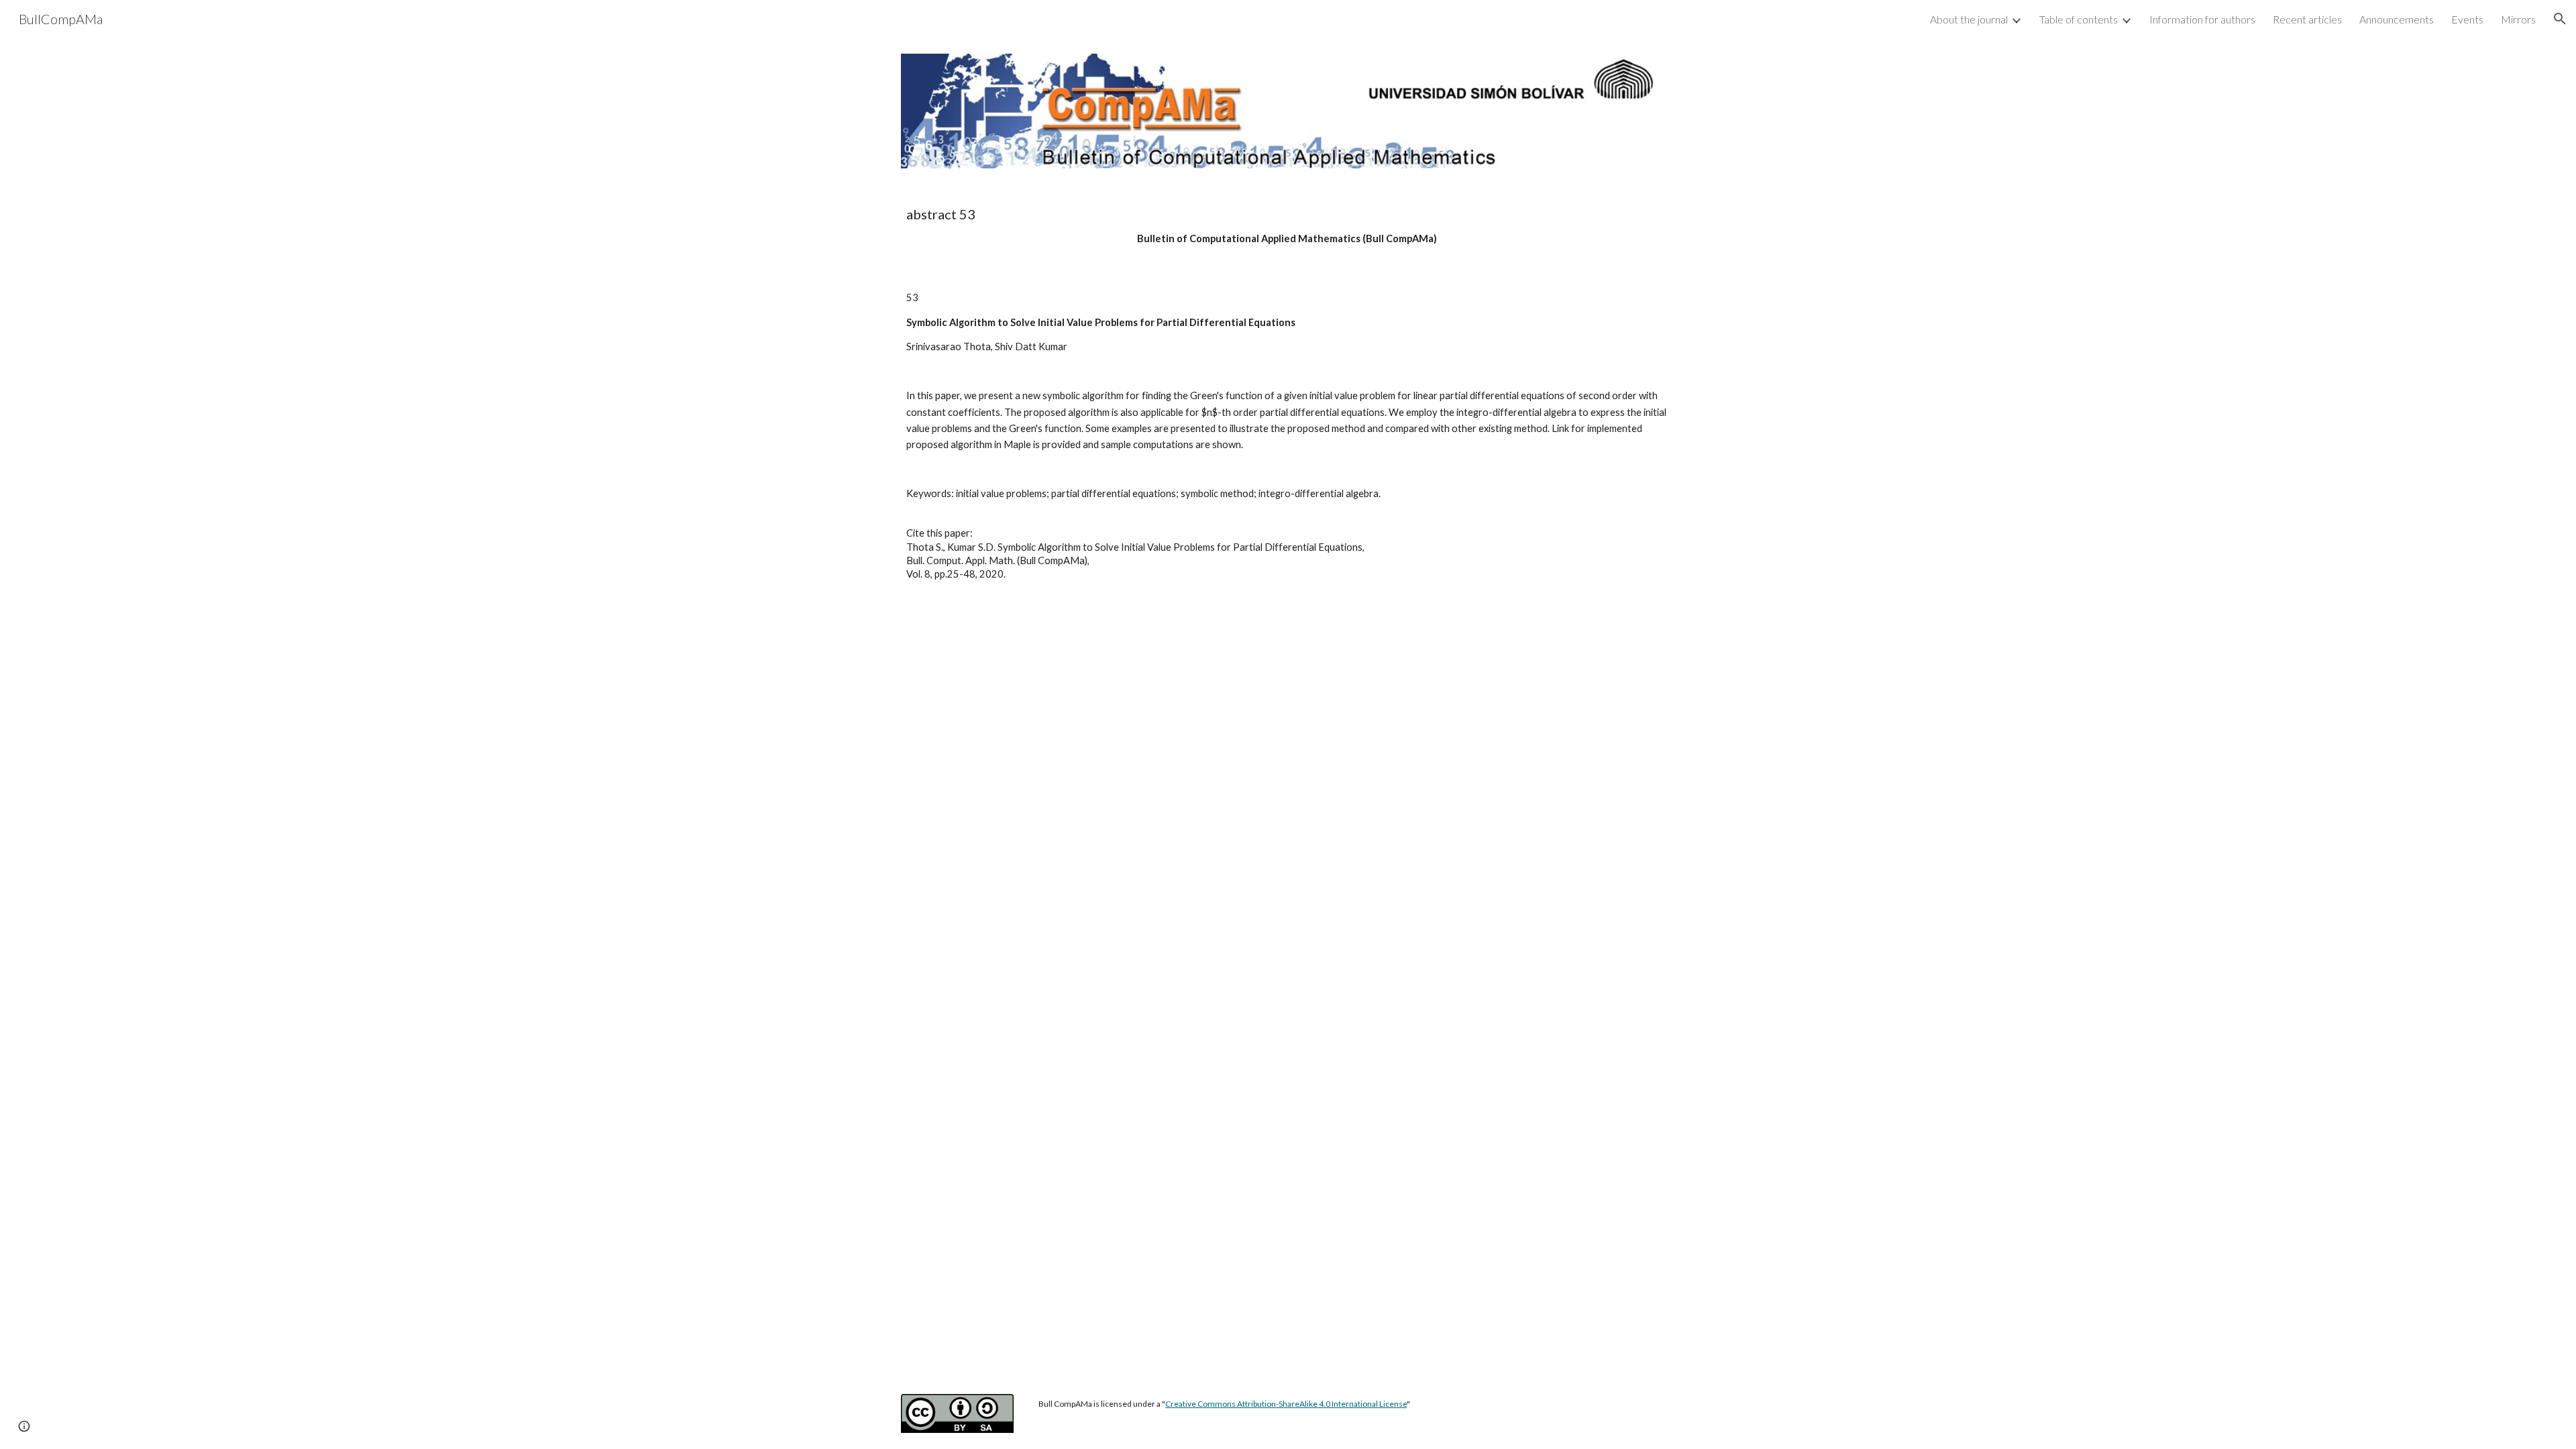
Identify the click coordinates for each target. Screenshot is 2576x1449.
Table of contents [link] (2079, 19)
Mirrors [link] (2518, 19)
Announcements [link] (2397, 19)
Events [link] (2467, 19)
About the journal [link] (1969, 19)
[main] (1288, 226)
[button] (2560, 19)
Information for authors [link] (2202, 19)
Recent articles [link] (2307, 19)
